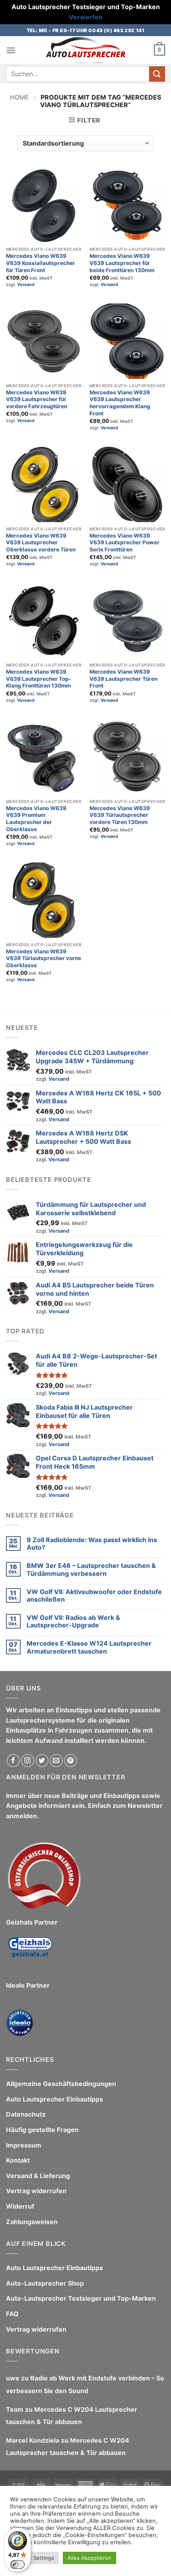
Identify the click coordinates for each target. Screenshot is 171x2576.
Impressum (24, 2145)
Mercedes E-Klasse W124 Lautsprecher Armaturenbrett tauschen (89, 1647)
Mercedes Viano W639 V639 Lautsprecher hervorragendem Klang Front (120, 403)
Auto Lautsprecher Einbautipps (54, 2099)
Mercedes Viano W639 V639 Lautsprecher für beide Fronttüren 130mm (122, 263)
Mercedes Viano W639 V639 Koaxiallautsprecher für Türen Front (41, 263)
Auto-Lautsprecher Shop (45, 2283)
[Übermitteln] (157, 74)
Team (15, 2409)
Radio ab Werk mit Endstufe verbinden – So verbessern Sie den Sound (85, 2384)
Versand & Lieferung (38, 2176)
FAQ (12, 2314)
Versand (26, 284)
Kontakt (18, 2160)
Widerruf (20, 2206)
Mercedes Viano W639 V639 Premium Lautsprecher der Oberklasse (36, 819)
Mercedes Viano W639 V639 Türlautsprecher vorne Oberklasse (44, 958)
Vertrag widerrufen (36, 2191)
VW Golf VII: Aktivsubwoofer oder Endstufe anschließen (94, 1596)
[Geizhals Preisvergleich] (30, 1954)
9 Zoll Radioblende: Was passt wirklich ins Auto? (92, 1544)
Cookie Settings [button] (34, 2558)
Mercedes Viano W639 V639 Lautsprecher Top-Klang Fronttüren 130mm (39, 679)
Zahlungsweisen (32, 2222)
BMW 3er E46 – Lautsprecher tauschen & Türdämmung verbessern (91, 1569)
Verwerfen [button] (86, 17)
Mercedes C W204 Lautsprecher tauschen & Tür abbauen (72, 2416)
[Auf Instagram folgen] (28, 1761)
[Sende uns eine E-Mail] (56, 1761)
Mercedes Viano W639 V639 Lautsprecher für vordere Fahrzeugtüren (37, 399)
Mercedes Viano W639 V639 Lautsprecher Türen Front (123, 679)
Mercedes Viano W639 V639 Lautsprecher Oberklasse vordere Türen (41, 543)
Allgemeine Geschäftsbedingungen (61, 2084)
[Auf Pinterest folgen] (71, 1761)
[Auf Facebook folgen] (13, 1761)
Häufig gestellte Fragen (42, 2130)
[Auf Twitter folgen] (42, 1761)
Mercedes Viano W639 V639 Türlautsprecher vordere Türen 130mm (120, 815)
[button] (11, 50)
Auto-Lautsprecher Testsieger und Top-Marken (81, 2298)
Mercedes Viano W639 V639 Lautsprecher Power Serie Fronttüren (124, 543)
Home (19, 97)
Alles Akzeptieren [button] (89, 2558)
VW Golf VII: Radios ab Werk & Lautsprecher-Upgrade (73, 1621)
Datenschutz (26, 2114)
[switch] (17, 2564)
